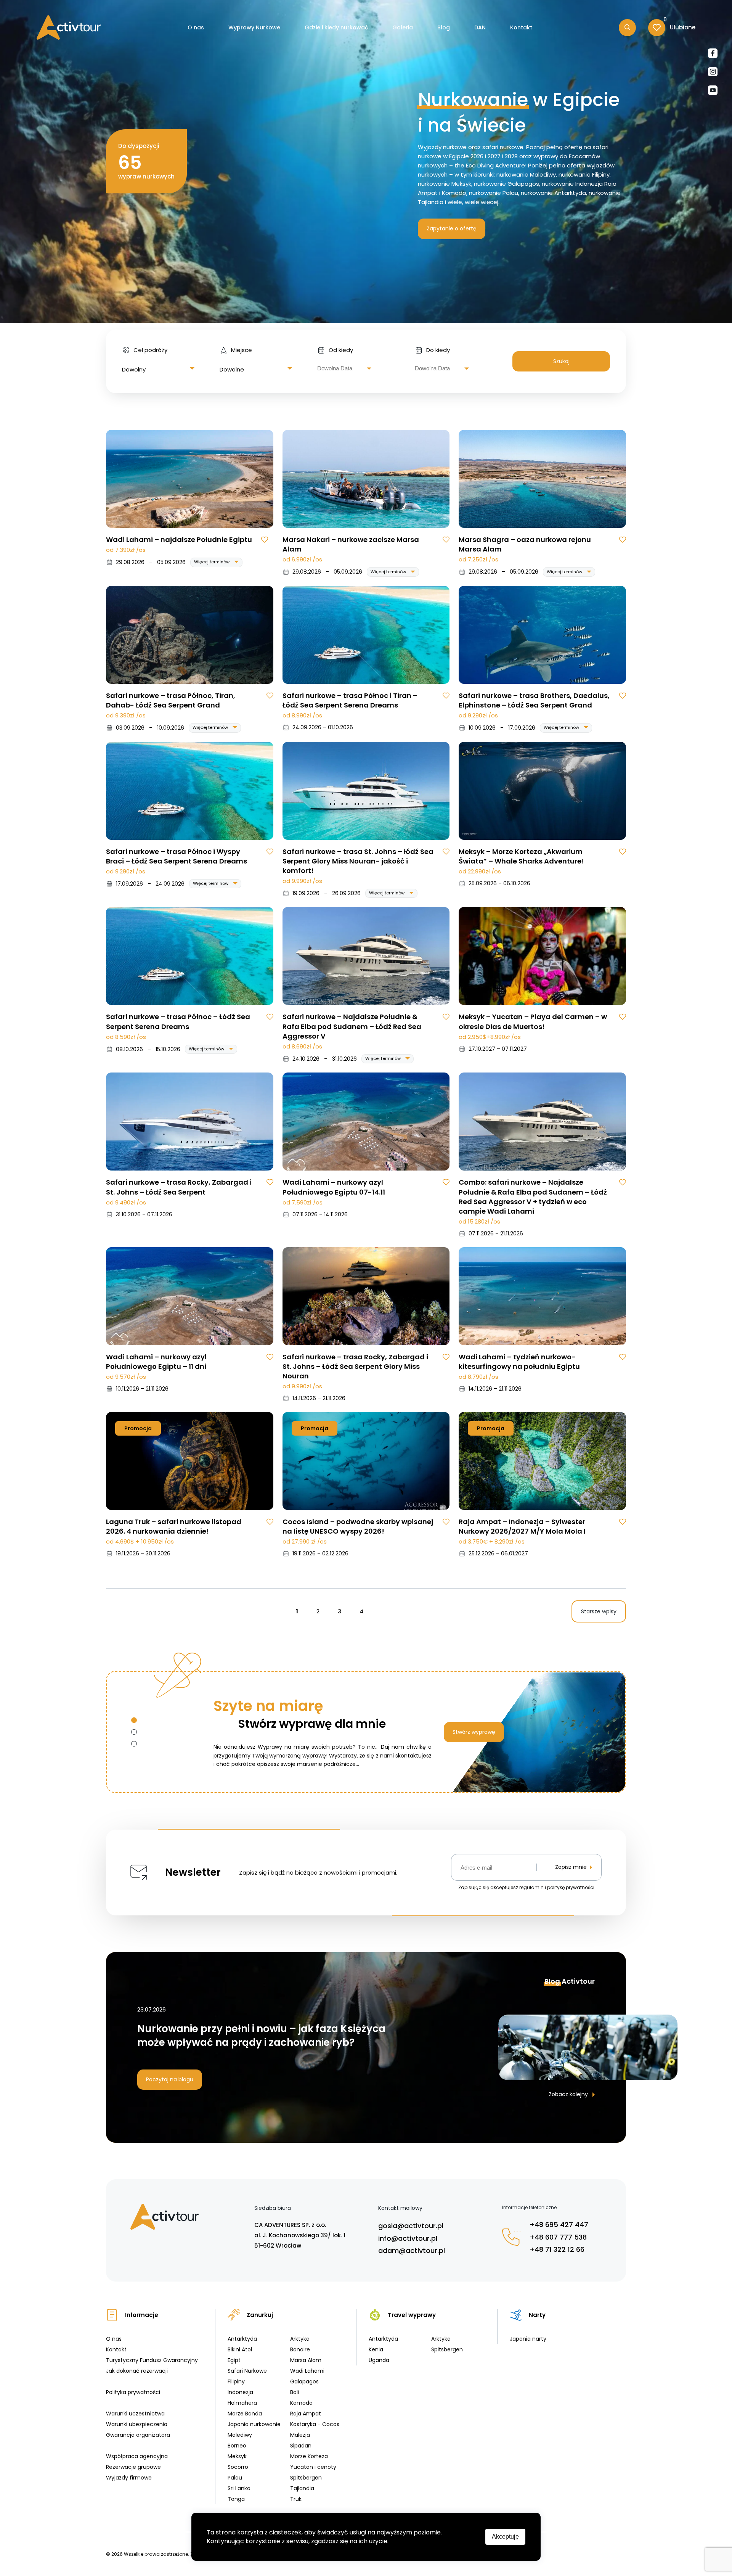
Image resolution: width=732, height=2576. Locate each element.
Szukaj (561, 361)
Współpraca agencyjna (137, 2456)
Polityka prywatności (133, 2392)
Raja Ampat (306, 2414)
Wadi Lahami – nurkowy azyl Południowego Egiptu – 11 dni (156, 1362)
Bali (295, 2392)
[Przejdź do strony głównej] (69, 27)
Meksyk (237, 2456)
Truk (296, 2499)
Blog (444, 27)
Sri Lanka (239, 2488)
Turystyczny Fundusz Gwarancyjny (152, 2360)
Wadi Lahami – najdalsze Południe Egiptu (179, 539)
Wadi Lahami (307, 2371)
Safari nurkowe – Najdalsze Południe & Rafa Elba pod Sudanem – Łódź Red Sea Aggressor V (352, 1026)
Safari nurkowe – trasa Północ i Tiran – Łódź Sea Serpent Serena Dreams (350, 700)
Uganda (379, 2360)
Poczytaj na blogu (170, 2079)
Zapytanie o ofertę (452, 228)
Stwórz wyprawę (474, 1732)
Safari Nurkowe (247, 2371)
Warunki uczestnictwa (135, 2414)
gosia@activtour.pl (411, 2226)
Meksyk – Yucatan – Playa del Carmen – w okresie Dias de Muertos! (533, 1021)
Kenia (376, 2349)
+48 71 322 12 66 (557, 2249)
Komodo (301, 2403)
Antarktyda (242, 2339)
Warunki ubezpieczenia (137, 2424)
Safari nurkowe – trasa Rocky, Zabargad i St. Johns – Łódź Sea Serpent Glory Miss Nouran (355, 1366)
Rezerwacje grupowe (133, 2467)
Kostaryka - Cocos (315, 2424)
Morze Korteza (309, 2456)
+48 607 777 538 (558, 2237)
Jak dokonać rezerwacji (137, 2371)
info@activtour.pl (408, 2238)
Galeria (403, 27)
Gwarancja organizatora (138, 2435)
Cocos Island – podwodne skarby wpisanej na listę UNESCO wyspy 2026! (358, 1526)
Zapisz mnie (571, 1867)
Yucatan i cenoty (313, 2467)
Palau (235, 2478)
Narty (537, 2315)
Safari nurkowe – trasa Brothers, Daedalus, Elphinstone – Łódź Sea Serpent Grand (534, 700)
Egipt (234, 2360)
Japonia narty (528, 2339)
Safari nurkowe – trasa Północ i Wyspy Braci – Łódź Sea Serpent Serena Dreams (177, 856)
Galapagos (304, 2381)
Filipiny (236, 2381)
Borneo (237, 2446)
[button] (134, 1720)
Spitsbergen (306, 2478)
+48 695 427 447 (559, 2225)
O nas (196, 27)
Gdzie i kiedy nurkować (336, 27)
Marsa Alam (306, 2360)
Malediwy (240, 2435)
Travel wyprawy (412, 2315)
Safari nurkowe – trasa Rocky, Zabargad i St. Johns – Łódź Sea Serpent (179, 1187)
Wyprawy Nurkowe (254, 27)
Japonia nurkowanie (254, 2424)
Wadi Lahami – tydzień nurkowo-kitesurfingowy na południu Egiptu (519, 1362)
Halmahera (242, 2403)
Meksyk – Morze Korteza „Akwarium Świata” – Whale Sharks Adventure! (521, 856)
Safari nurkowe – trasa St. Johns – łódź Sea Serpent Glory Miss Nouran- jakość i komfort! (358, 861)
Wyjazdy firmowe (129, 2478)
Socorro (238, 2467)
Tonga (236, 2499)
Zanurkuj (260, 2315)
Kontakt (521, 27)
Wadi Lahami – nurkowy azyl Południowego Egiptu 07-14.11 (334, 1187)
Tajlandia (302, 2488)
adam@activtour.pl (412, 2250)
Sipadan (301, 2446)
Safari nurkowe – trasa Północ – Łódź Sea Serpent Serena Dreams (178, 1021)
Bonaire (300, 2349)
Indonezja (240, 2392)
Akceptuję (505, 2537)
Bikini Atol (240, 2349)
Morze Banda (245, 2414)
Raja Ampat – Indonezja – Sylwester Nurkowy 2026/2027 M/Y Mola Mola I (522, 1526)
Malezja (300, 2435)
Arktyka (300, 2339)
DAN (480, 27)
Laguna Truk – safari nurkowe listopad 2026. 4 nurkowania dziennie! (174, 1526)
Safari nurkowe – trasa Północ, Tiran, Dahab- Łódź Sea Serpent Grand (171, 700)
